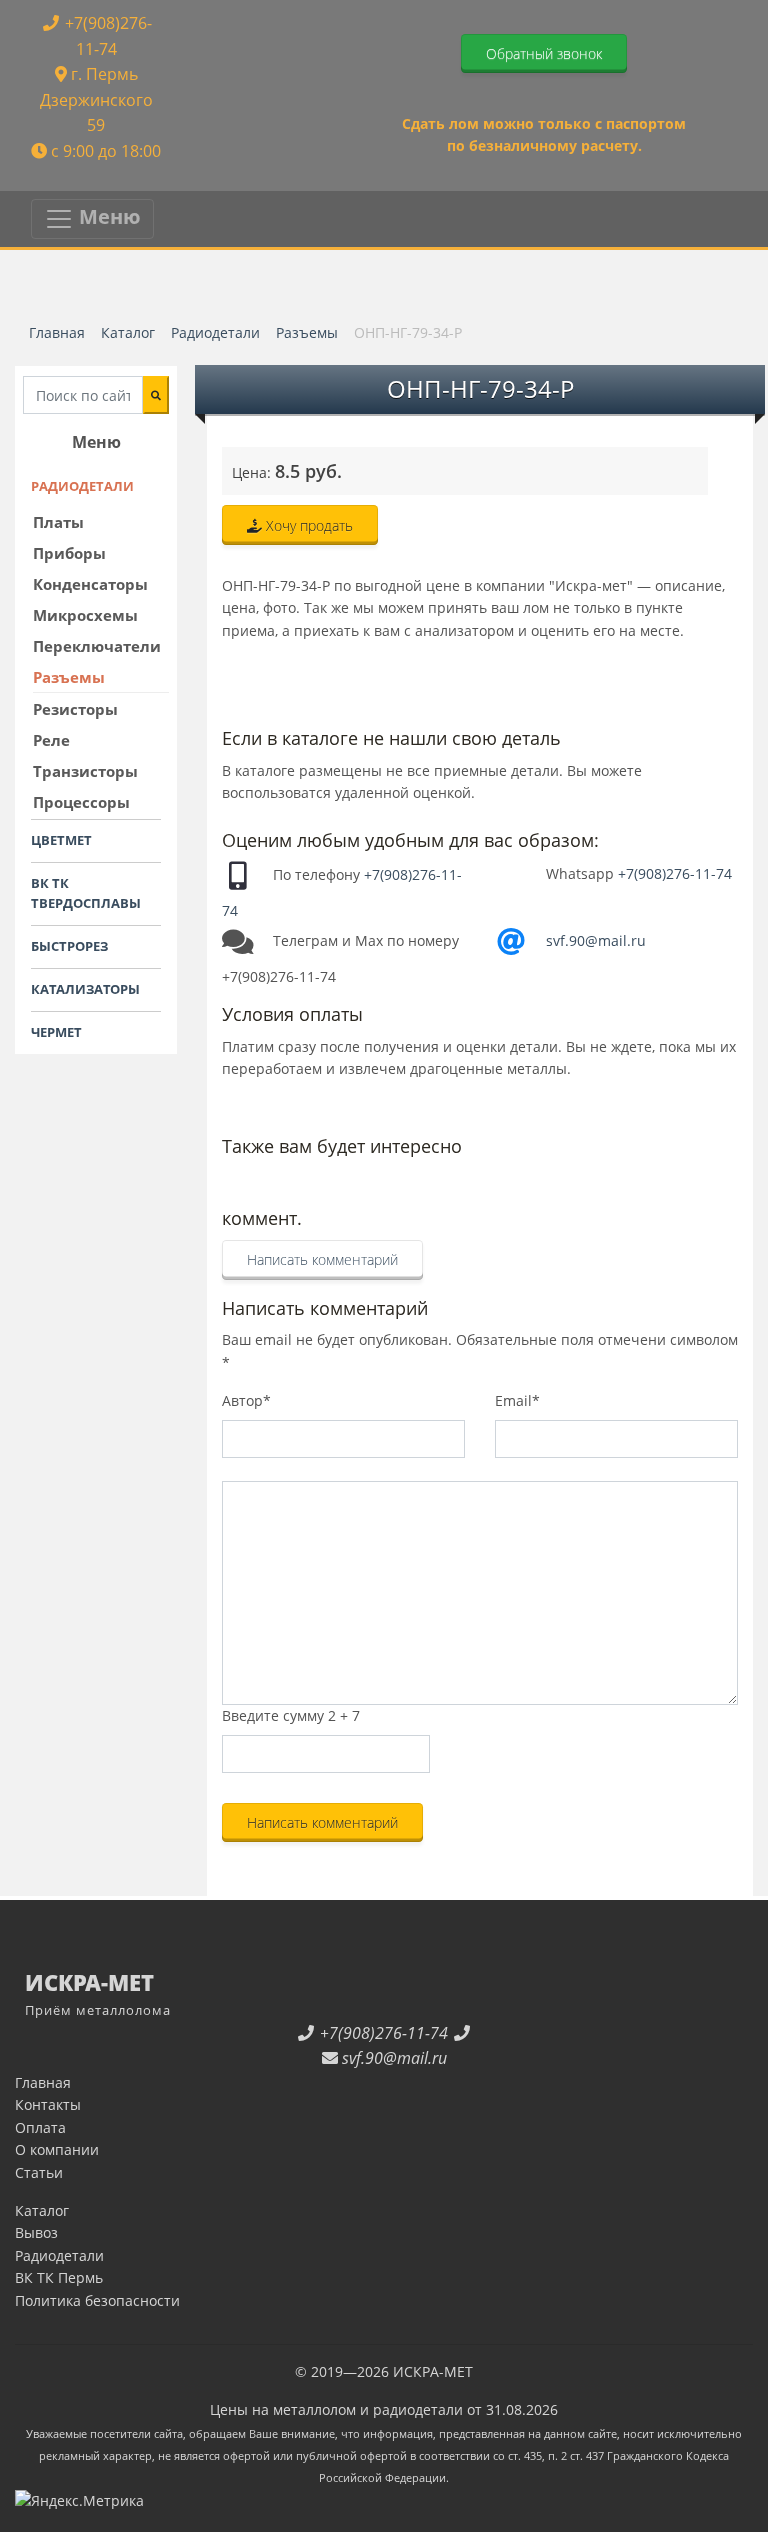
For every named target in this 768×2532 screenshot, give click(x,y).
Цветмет (61, 840)
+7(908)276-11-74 (675, 873)
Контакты (48, 2104)
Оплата (40, 2127)
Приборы (69, 553)
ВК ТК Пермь (59, 2277)
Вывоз (36, 2232)
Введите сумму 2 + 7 (291, 1715)
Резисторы (75, 709)
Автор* (246, 1400)
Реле (51, 740)
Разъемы (69, 677)
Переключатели (97, 646)
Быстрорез (69, 946)
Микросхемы (85, 615)
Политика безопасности (97, 2300)
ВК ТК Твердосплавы (86, 893)
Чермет (56, 1032)
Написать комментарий (322, 1259)
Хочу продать (307, 525)
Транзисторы (85, 771)
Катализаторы (85, 989)
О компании (57, 2149)
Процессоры (81, 802)
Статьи (39, 2172)
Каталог (42, 2210)
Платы (58, 522)
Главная (43, 2082)
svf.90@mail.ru (596, 940)
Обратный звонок (544, 53)
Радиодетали (82, 486)
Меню (107, 216)
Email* (517, 1400)
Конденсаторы (90, 584)
